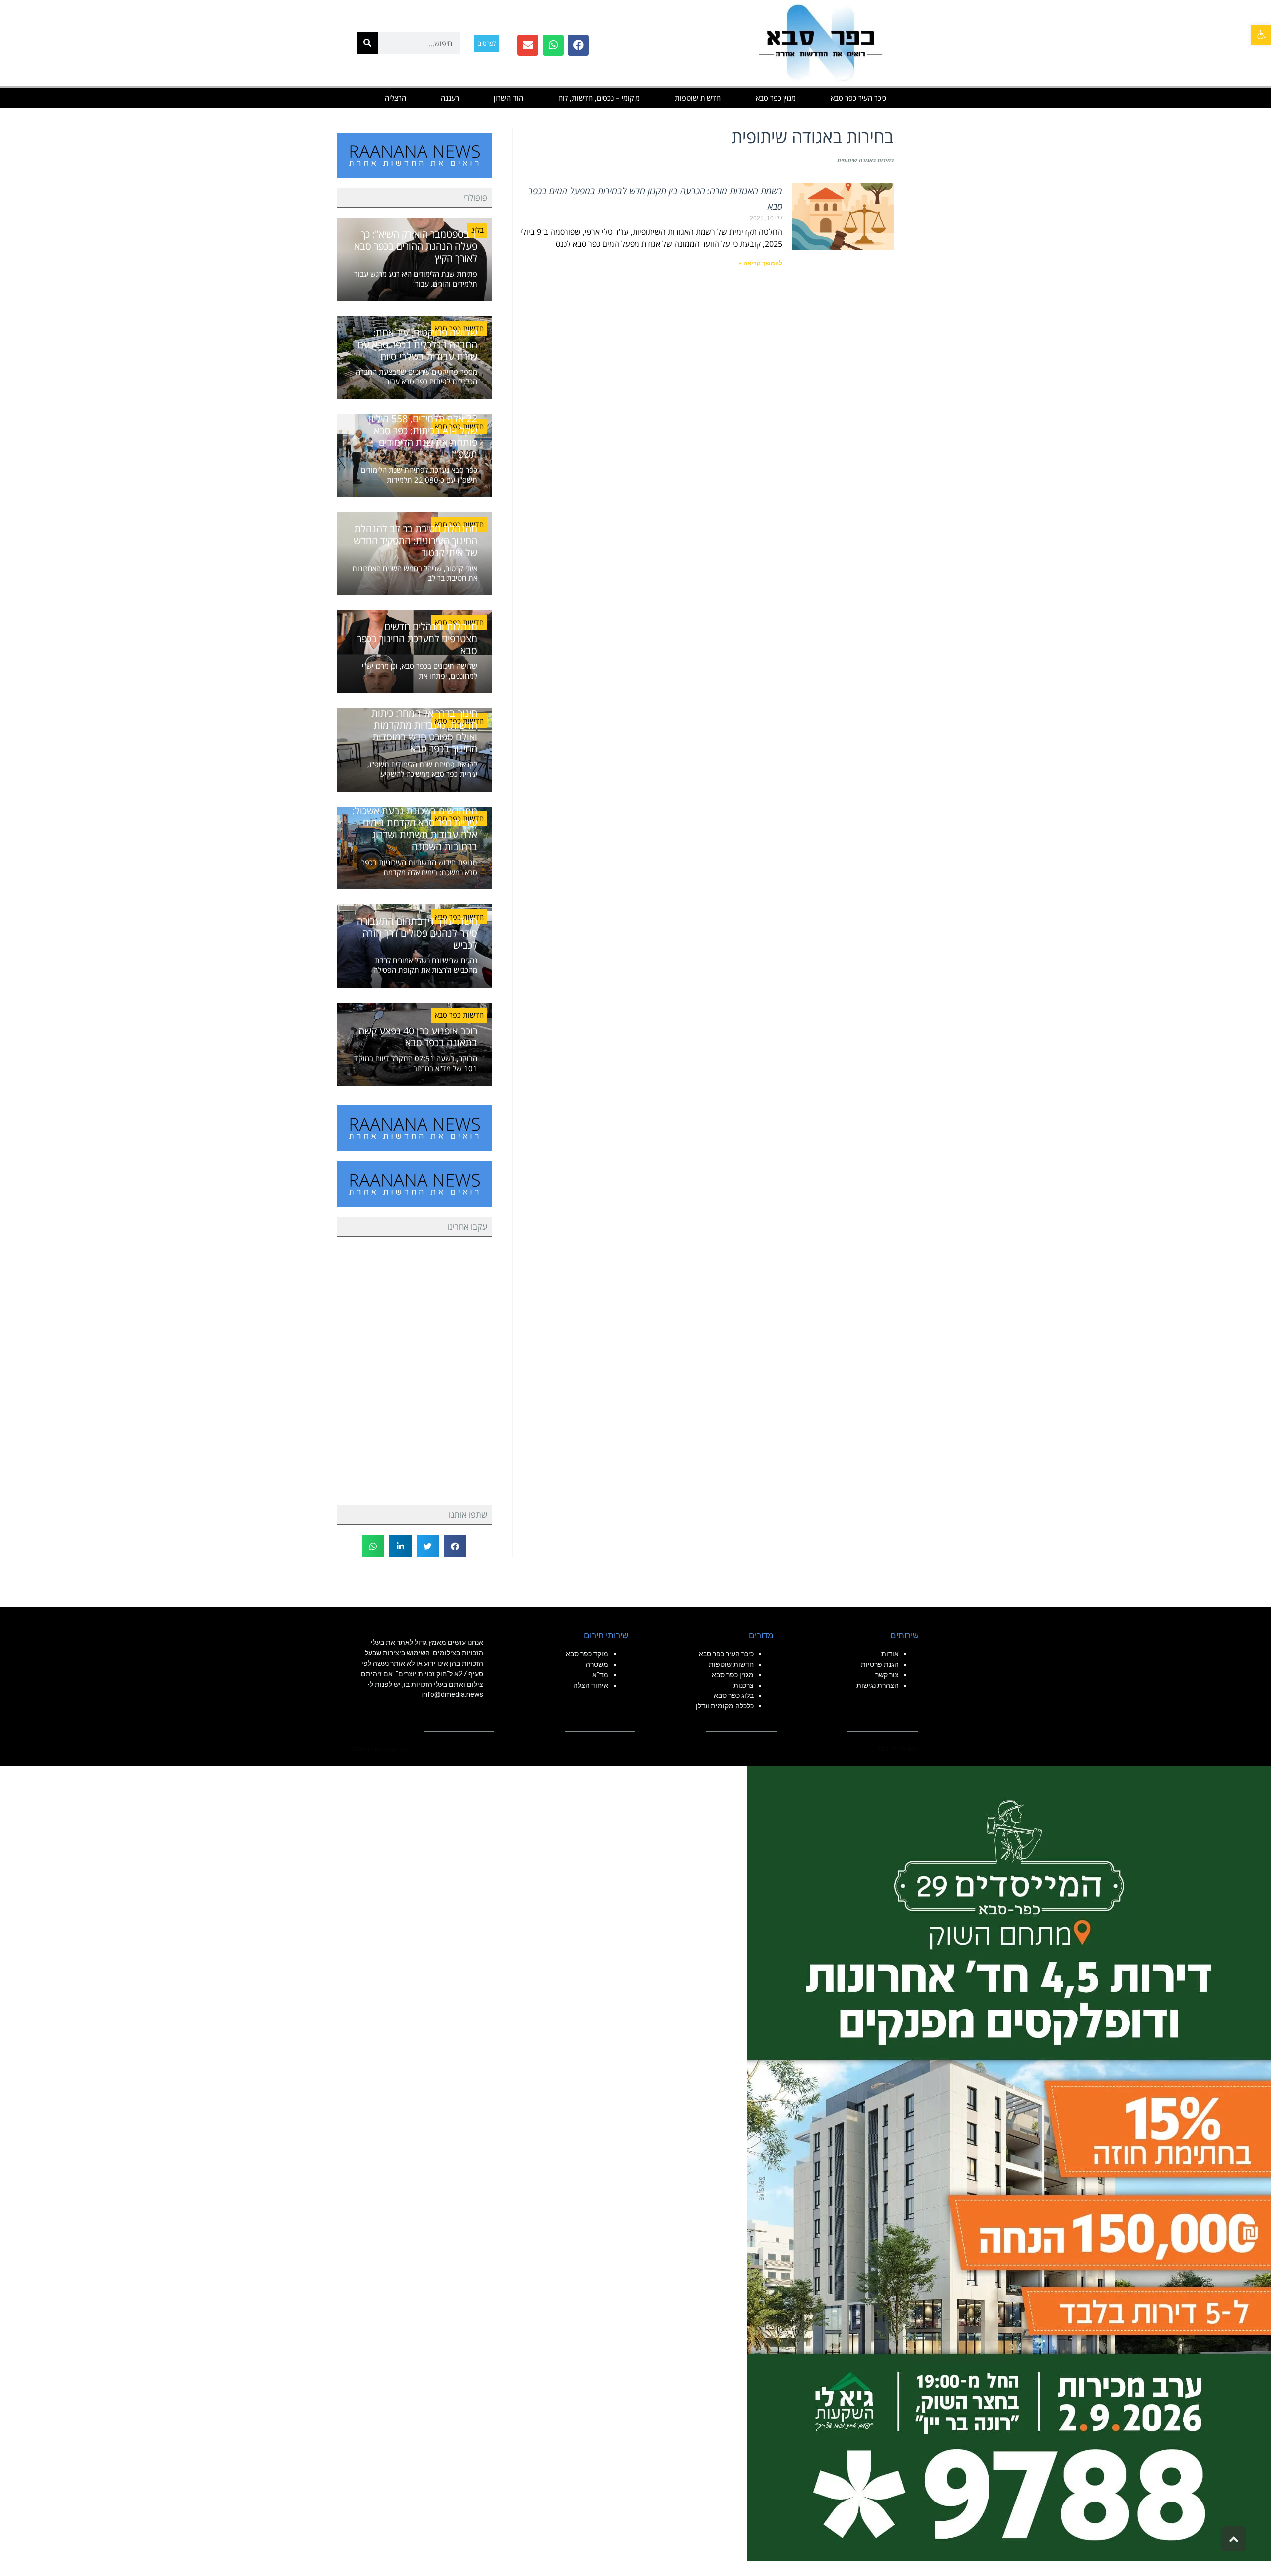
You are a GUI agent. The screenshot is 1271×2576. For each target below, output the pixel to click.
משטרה (597, 1664)
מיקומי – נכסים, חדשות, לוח (599, 98)
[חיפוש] (368, 43)
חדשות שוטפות (698, 98)
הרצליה (395, 98)
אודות (890, 1654)
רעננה (450, 98)
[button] (1261, 35)
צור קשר (887, 1675)
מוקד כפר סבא (587, 1654)
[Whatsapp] (553, 45)
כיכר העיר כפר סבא (858, 98)
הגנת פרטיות (880, 1664)
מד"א (600, 1675)
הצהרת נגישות (878, 1685)
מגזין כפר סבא (776, 98)
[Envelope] (528, 45)
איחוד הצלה (591, 1685)
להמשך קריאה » (761, 263)
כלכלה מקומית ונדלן (725, 1706)
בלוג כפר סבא (733, 1695)
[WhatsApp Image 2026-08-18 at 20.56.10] (1009, 2163)
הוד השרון (509, 98)
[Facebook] (578, 45)
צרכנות (743, 1685)
